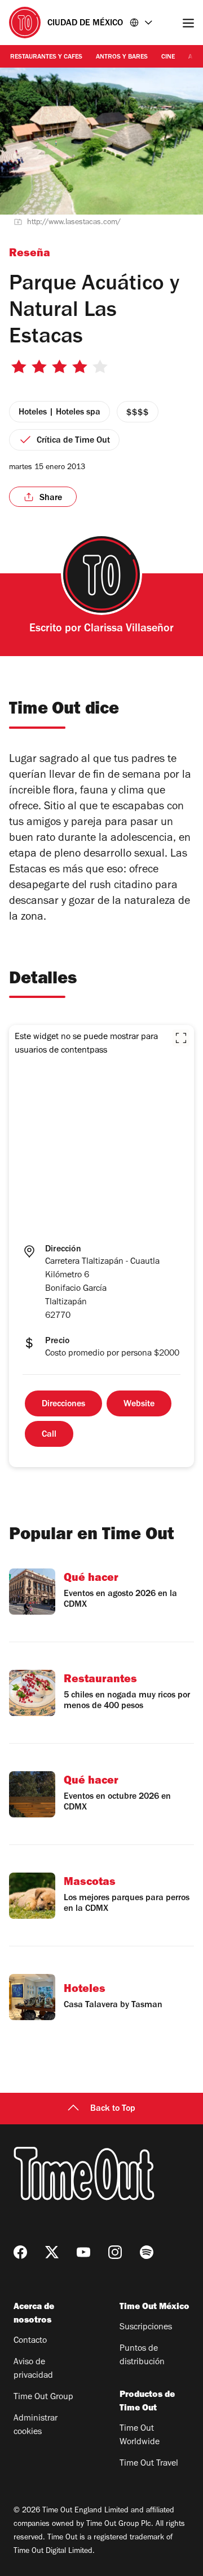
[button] (181, 1038)
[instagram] (115, 2252)
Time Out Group (43, 2397)
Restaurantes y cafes (46, 57)
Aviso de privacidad (33, 2369)
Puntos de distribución (142, 2356)
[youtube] (83, 2252)
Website (139, 1405)
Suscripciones (146, 2328)
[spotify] (147, 2252)
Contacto (30, 2341)
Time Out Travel (149, 2464)
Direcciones (63, 1405)
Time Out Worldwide (140, 2436)
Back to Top (113, 2109)
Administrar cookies (36, 2426)
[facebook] (20, 2252)
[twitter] (52, 2252)
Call (49, 1435)
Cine (168, 57)
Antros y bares (122, 57)
